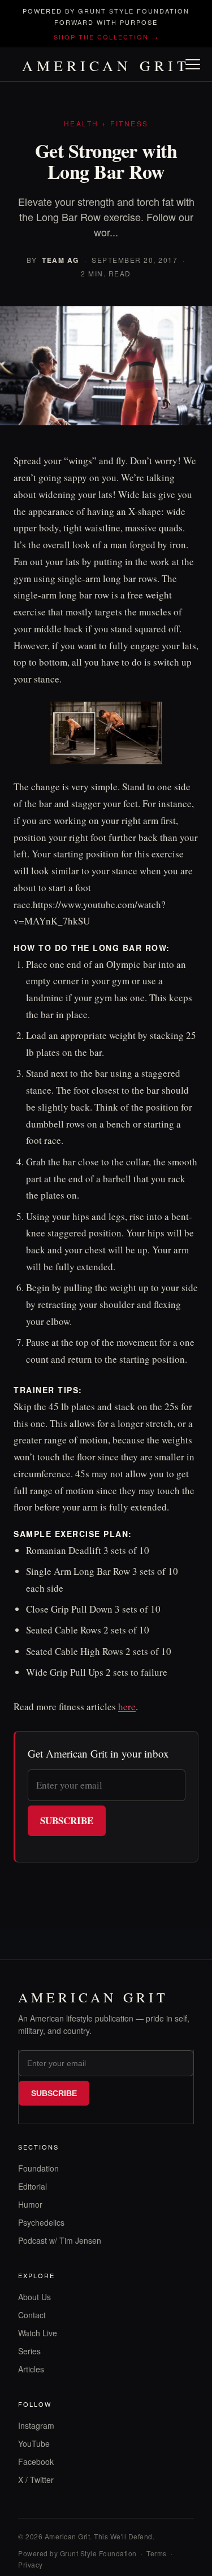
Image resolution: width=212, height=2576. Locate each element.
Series (29, 2351)
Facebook (36, 2461)
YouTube (34, 2443)
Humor (30, 2204)
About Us (34, 2297)
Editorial (33, 2186)
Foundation (38, 2168)
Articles (31, 2369)
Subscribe (67, 1820)
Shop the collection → (106, 37)
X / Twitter (36, 2480)
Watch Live (38, 2333)
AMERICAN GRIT (106, 65)
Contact (32, 2315)
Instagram (36, 2425)
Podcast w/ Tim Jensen (60, 2240)
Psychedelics (41, 2222)
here (127, 1707)
